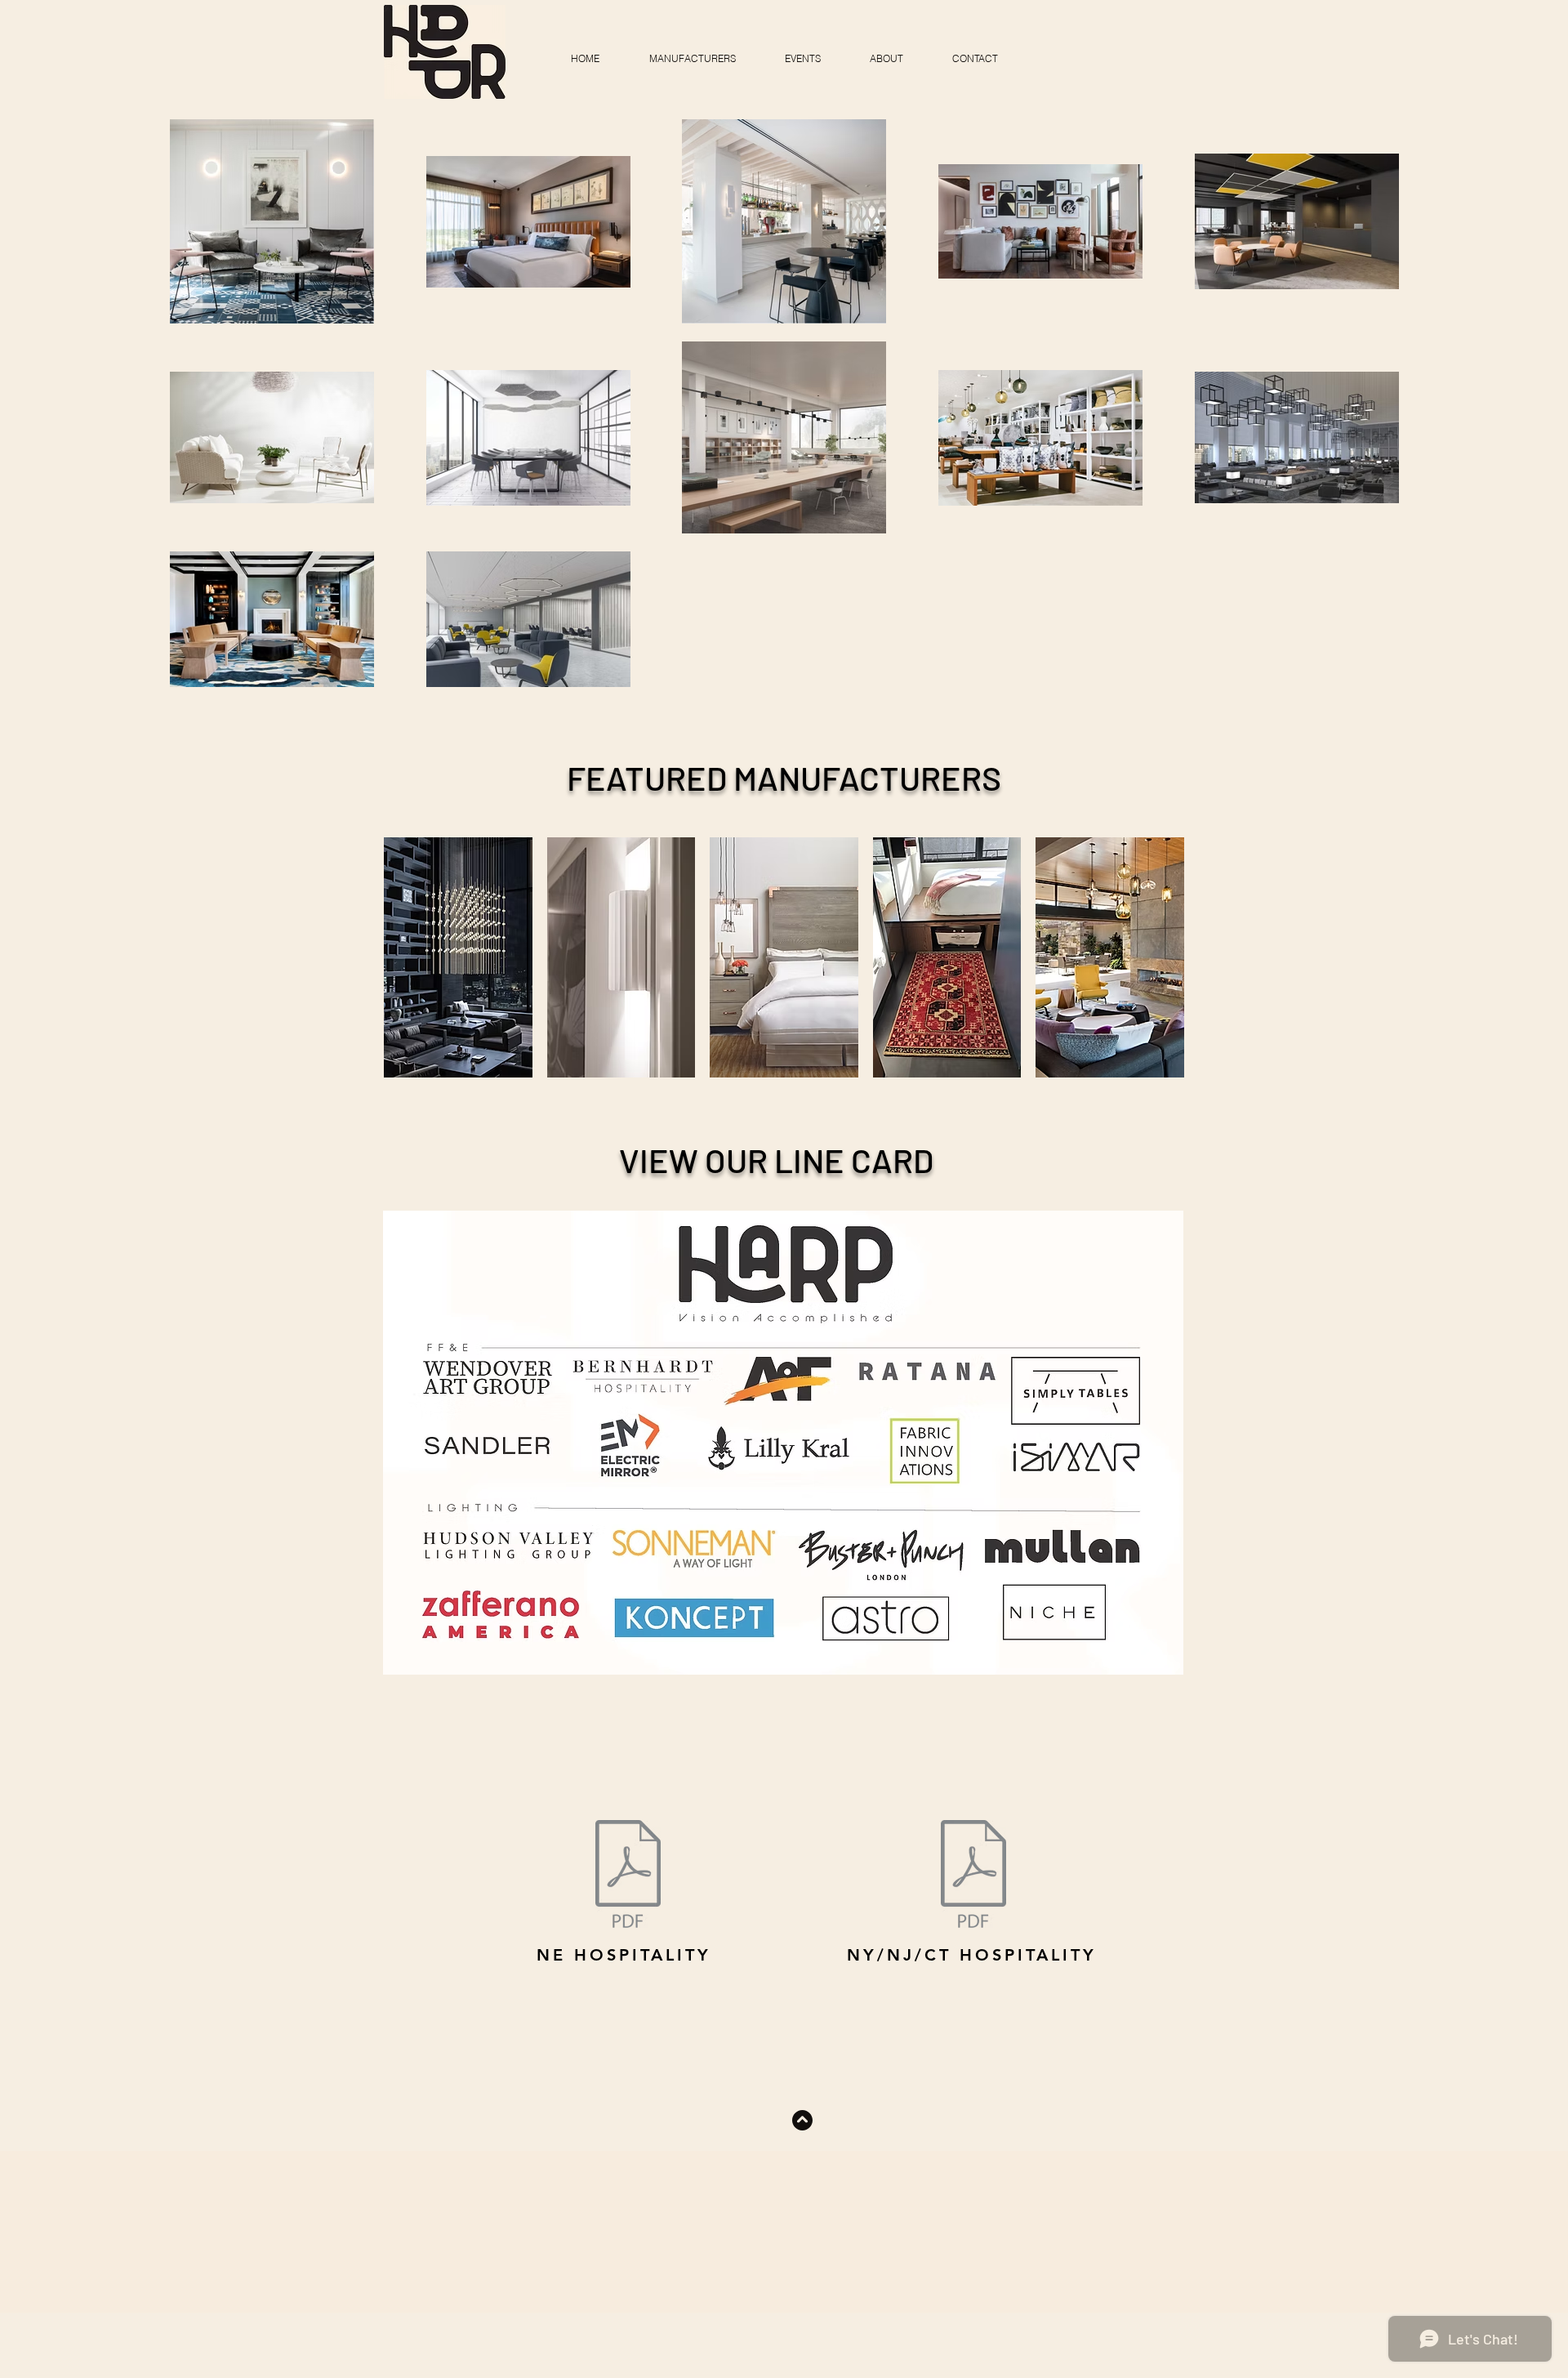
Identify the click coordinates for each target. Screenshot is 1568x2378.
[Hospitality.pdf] (973, 1876)
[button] (692, 51)
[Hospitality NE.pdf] (628, 1876)
